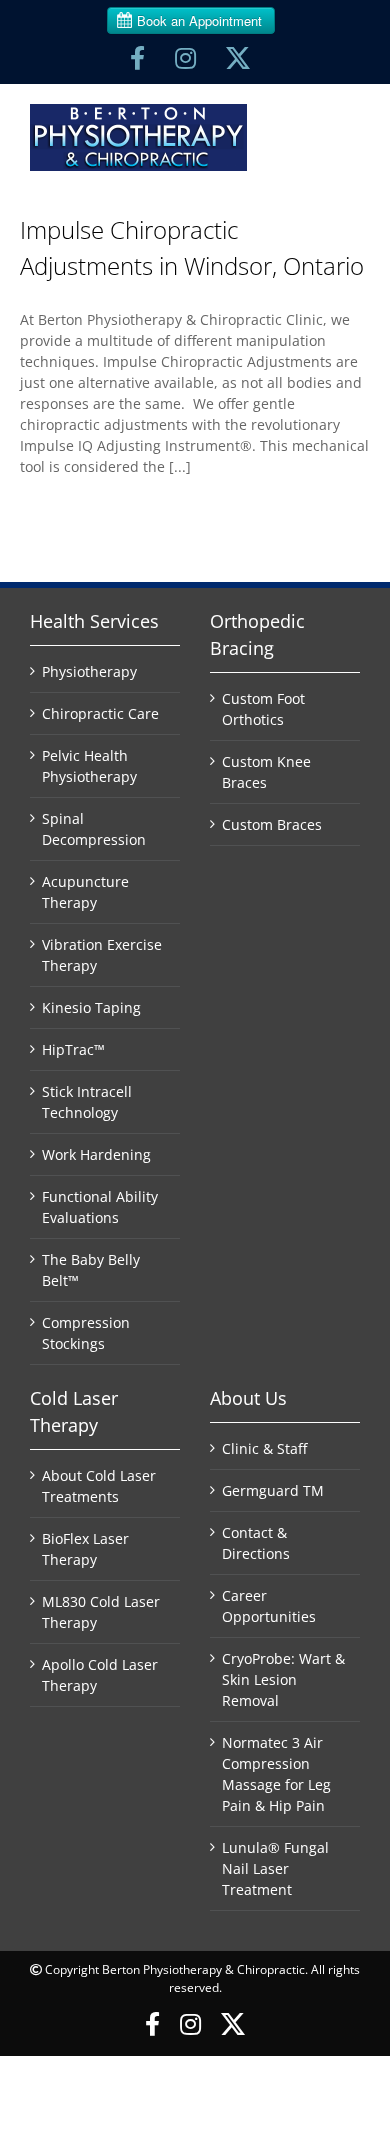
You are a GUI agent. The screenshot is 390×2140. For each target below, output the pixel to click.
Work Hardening (96, 1154)
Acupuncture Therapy (85, 892)
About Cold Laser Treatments (99, 1486)
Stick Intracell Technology (87, 1102)
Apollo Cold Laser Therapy (100, 1675)
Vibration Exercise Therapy (102, 955)
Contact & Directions (256, 1543)
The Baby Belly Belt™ (91, 1270)
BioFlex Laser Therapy (85, 1549)
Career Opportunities (269, 1606)
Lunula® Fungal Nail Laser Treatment (275, 1868)
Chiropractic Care (100, 713)
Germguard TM (273, 1490)
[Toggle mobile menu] (345, 119)
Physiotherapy (89, 671)
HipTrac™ (73, 1049)
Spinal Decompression (94, 829)
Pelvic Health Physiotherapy (89, 766)
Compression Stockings (86, 1333)
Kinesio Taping (91, 1007)
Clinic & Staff (264, 1448)
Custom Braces (272, 824)
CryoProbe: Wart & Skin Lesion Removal (283, 1679)
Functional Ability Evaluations (100, 1207)
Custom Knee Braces (266, 772)
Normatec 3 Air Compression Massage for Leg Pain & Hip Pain (276, 1774)
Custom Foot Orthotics (263, 709)
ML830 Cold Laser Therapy (101, 1612)
